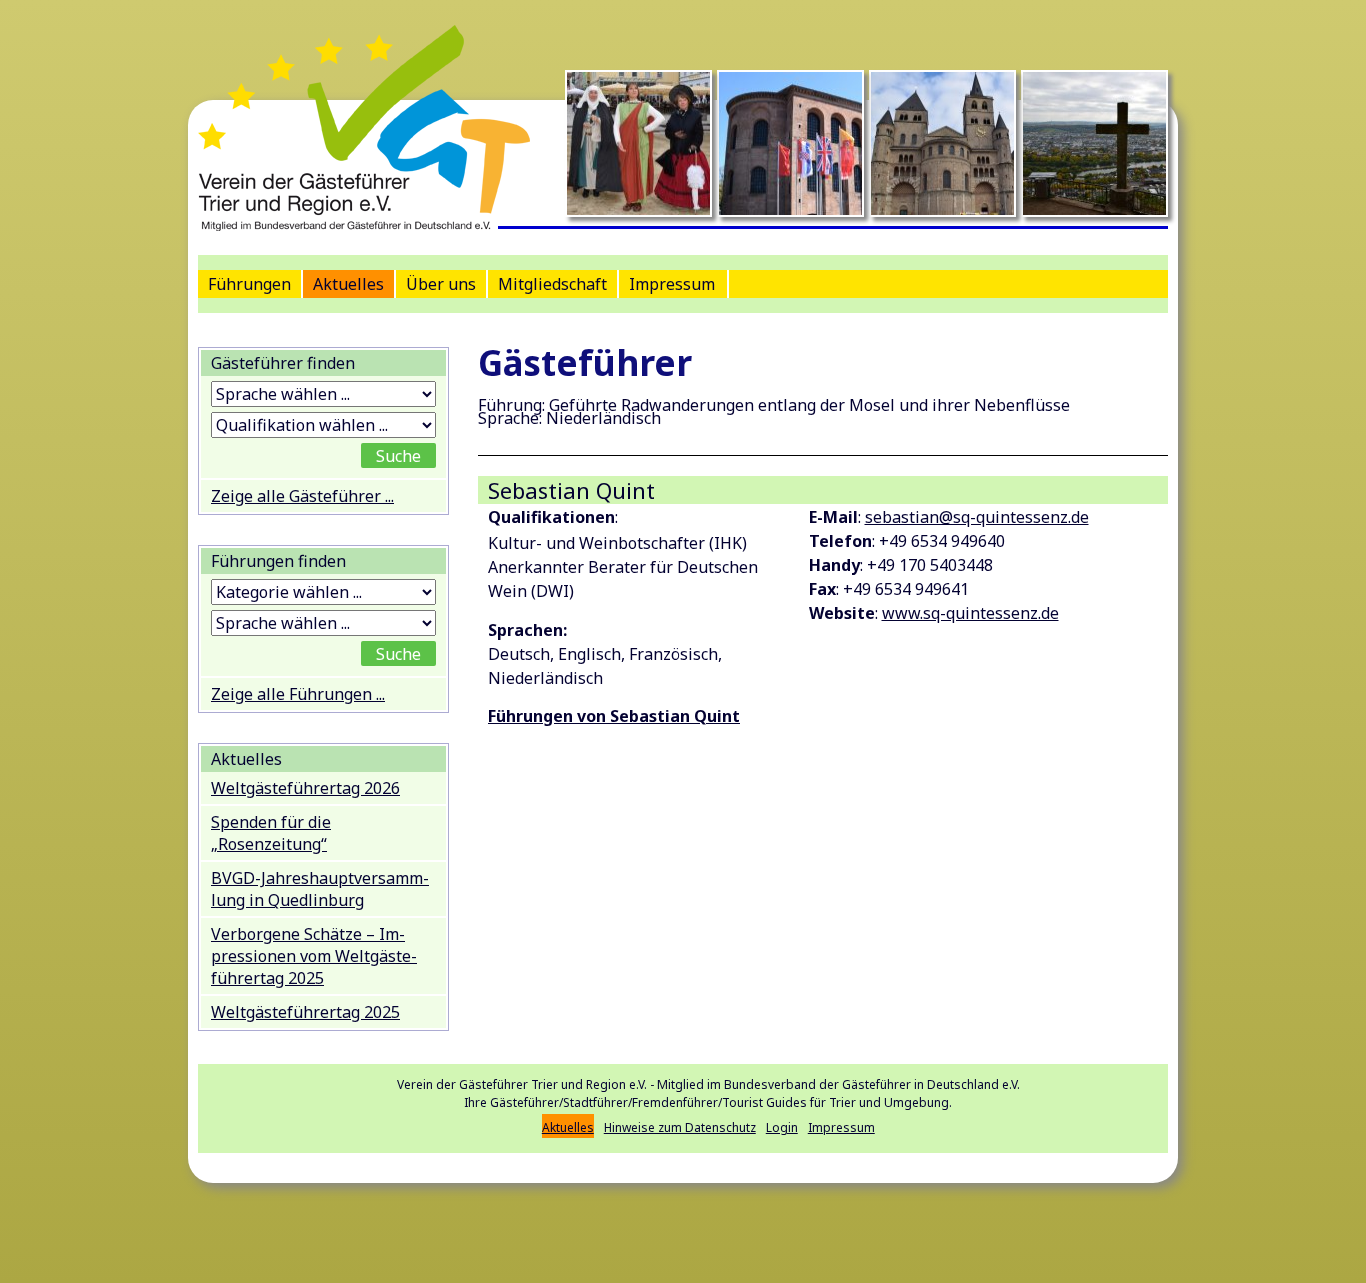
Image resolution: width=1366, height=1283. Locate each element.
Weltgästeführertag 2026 (305, 788)
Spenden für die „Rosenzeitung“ (271, 833)
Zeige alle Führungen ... (298, 694)
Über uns (441, 284)
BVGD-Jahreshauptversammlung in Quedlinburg (320, 889)
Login (782, 1127)
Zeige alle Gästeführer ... (302, 496)
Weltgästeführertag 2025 (305, 1012)
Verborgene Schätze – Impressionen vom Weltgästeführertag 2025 (314, 956)
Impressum (672, 284)
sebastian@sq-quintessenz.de (977, 517)
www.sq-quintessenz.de (970, 613)
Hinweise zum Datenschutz (680, 1127)
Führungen (249, 284)
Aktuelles (348, 284)
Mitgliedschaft (552, 284)
